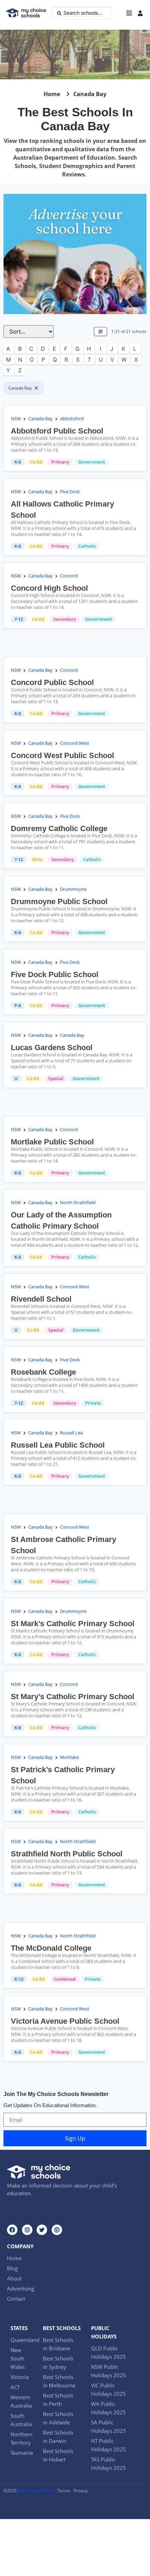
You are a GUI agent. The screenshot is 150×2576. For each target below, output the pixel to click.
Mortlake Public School (52, 1142)
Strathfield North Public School (67, 1854)
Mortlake (69, 1757)
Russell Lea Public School (58, 1445)
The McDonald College (51, 1948)
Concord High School (49, 588)
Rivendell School (41, 1299)
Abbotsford (72, 419)
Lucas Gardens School (52, 1047)
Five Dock (70, 492)
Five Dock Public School (55, 974)
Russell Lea (71, 1433)
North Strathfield (78, 1202)
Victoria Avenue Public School (65, 2021)
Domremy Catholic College (59, 828)
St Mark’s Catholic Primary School (73, 1624)
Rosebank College (43, 1372)
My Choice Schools (36, 2491)
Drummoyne (73, 889)
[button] (129, 13)
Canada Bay (40, 419)
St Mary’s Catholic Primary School (73, 1697)
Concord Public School (52, 682)
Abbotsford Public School (57, 431)
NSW (16, 419)
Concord (69, 576)
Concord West (75, 743)
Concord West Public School (62, 755)
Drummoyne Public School (59, 901)
